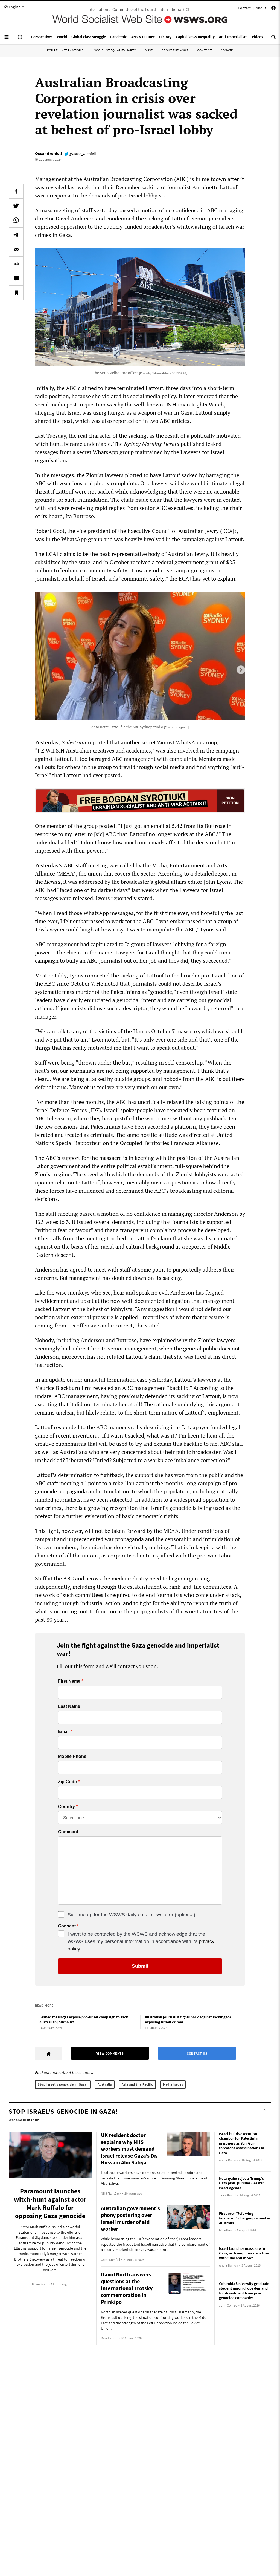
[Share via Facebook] (16, 191)
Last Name (69, 1706)
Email (64, 1732)
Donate (227, 50)
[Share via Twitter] (16, 206)
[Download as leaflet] (16, 264)
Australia (105, 2084)
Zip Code (67, 1782)
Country (66, 1807)
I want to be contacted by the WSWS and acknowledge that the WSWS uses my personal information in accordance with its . (141, 1941)
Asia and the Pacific (137, 2084)
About (261, 8)
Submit (140, 1966)
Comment (68, 1832)
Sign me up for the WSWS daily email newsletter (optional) (131, 1915)
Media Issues (173, 2084)
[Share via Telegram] (16, 235)
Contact (244, 8)
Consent (67, 1926)
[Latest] (20, 39)
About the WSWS (175, 50)
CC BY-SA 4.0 (179, 373)
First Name (69, 1681)
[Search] (273, 39)
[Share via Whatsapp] (16, 220)
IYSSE (149, 50)
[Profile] (273, 9)
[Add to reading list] (16, 293)
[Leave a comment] (16, 278)
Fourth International (66, 50)
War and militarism (24, 2120)
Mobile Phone (72, 1757)
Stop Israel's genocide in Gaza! (63, 2084)
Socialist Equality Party (115, 50)
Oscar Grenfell (49, 153)
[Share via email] (16, 249)
